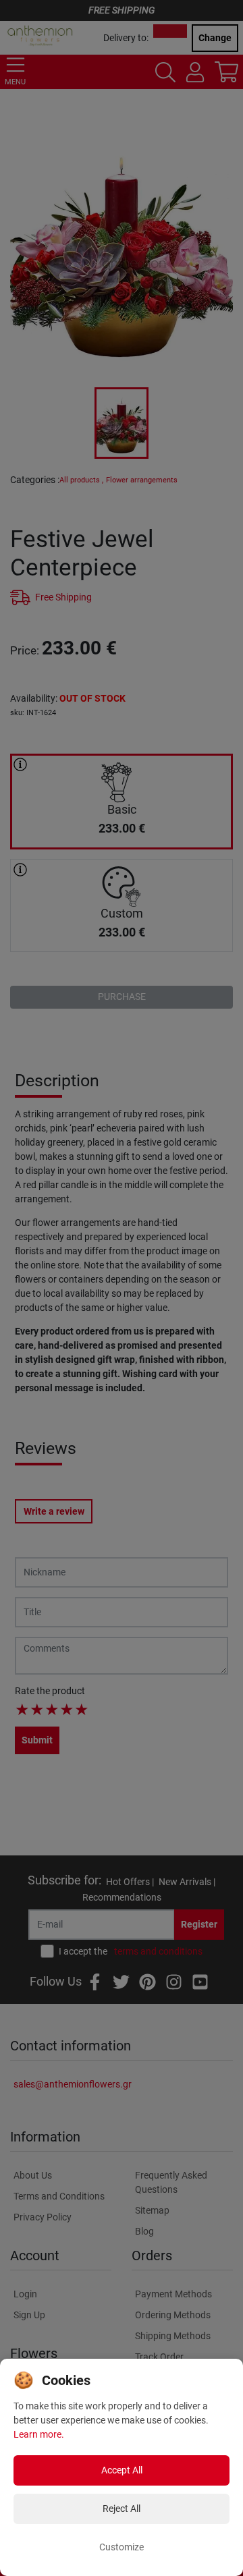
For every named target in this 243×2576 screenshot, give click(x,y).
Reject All (122, 2509)
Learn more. (39, 2434)
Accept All (122, 2470)
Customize (122, 2547)
